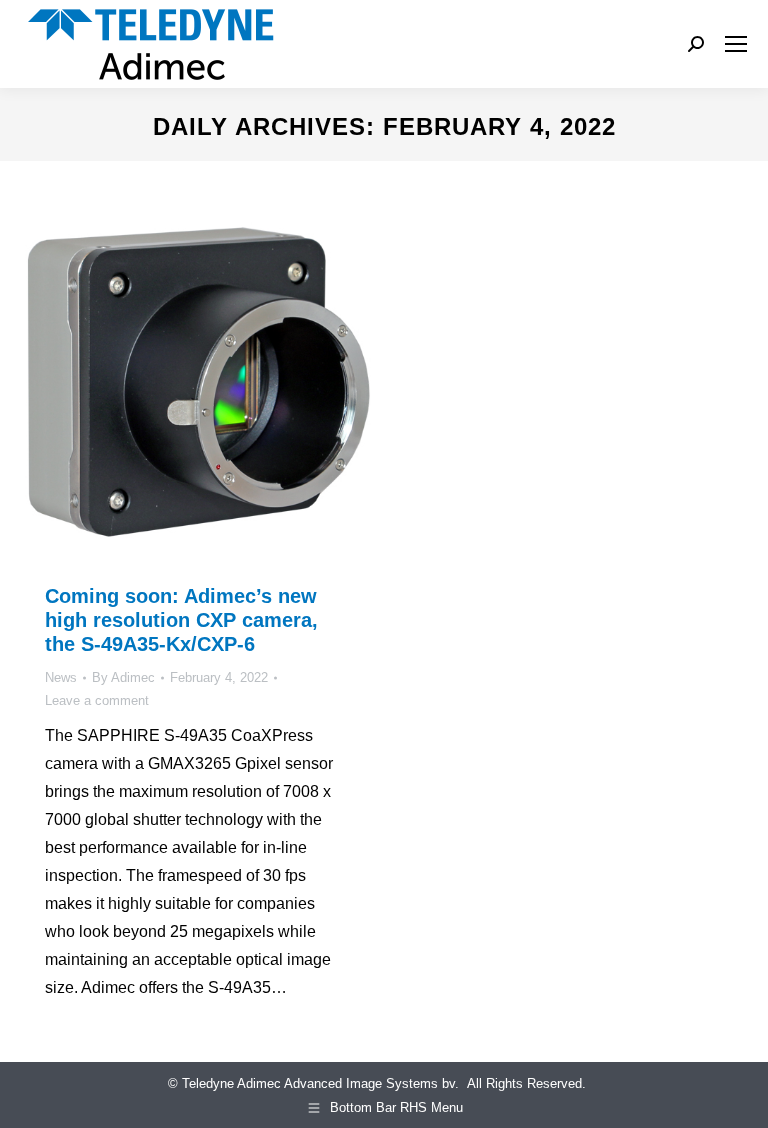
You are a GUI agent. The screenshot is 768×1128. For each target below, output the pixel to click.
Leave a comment (97, 700)
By (123, 677)
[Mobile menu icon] (736, 44)
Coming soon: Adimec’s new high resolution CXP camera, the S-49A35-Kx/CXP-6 (181, 620)
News (61, 677)
